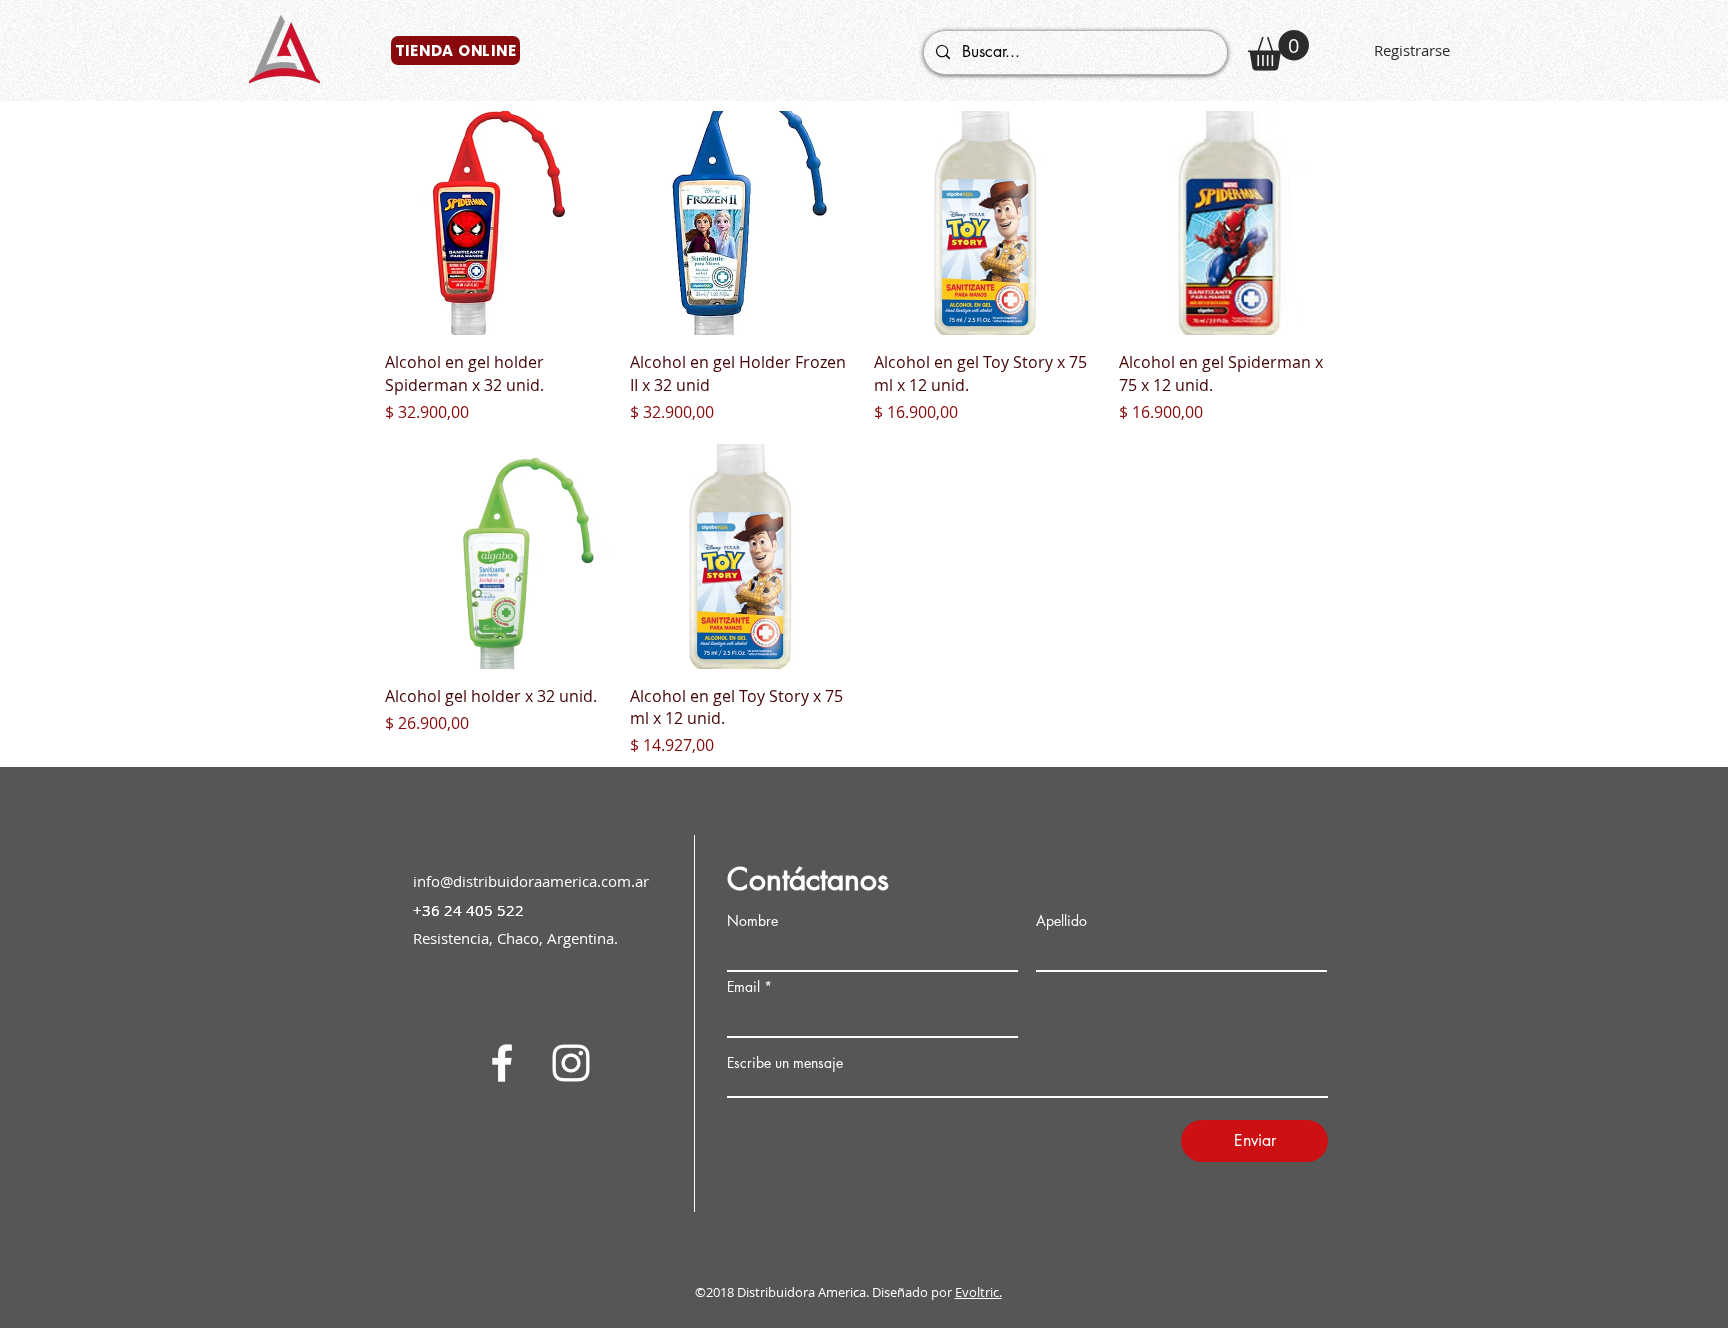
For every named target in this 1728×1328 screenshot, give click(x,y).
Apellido (1061, 921)
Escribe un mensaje (785, 1063)
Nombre (752, 921)
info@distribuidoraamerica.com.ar (531, 881)
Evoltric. (978, 1292)
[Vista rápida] (497, 223)
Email (743, 987)
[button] (1278, 50)
